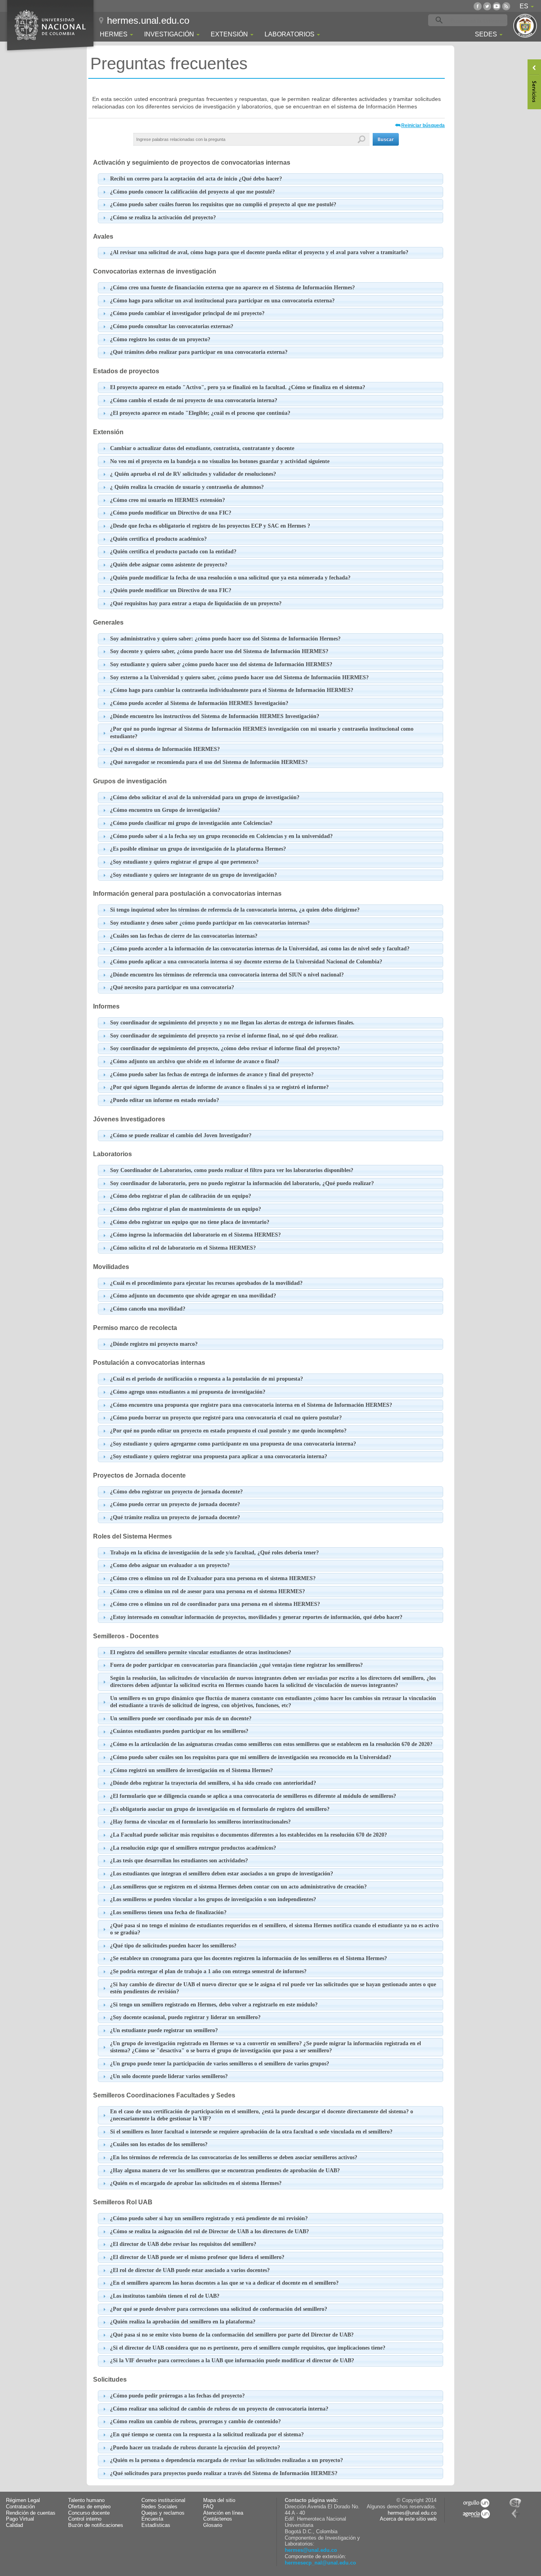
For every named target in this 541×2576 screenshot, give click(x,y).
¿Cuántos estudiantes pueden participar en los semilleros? (179, 1731)
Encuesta (152, 2519)
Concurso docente (89, 2513)
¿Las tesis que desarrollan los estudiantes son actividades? (179, 1861)
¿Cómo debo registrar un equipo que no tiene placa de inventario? (190, 1222)
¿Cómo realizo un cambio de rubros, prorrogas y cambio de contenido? (195, 2421)
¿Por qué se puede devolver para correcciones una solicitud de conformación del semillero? (219, 2309)
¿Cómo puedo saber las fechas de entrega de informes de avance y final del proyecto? (212, 1074)
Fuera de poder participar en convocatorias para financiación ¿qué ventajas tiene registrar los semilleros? (236, 1665)
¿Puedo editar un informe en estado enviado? (165, 1100)
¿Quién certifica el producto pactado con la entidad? (173, 552)
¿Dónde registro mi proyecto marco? (154, 1344)
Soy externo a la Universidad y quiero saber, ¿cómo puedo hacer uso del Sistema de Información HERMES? (239, 677)
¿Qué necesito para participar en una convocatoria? (172, 987)
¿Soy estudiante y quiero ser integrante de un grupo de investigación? (193, 875)
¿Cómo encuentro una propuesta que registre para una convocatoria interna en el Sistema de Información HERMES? (251, 1405)
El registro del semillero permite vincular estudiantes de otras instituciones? (201, 1652)
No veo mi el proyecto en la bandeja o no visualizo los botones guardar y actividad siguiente (220, 461)
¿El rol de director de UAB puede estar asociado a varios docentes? (190, 2270)
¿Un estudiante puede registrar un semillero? (164, 2030)
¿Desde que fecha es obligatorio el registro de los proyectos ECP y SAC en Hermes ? (210, 526)
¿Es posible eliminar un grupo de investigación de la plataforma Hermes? (198, 849)
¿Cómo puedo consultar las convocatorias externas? (172, 326)
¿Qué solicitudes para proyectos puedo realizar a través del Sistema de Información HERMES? (224, 2473)
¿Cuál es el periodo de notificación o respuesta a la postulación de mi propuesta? (207, 1379)
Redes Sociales (159, 2507)
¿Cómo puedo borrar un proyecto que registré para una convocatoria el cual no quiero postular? (226, 1418)
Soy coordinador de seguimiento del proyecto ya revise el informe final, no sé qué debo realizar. (224, 1036)
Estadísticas (156, 2525)
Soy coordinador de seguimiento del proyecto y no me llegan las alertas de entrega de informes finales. (232, 1023)
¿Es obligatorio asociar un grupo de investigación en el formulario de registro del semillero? (220, 1809)
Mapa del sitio (219, 2500)
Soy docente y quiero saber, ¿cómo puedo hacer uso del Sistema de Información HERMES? (219, 651)
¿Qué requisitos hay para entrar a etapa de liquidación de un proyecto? (196, 603)
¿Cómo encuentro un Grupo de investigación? (165, 810)
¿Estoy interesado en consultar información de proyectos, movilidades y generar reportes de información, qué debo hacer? (256, 1617)
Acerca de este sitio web (408, 2519)
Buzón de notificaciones (96, 2525)
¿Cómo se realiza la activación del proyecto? (163, 218)
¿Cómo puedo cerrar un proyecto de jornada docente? (175, 1504)
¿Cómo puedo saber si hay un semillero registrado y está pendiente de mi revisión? (209, 2218)
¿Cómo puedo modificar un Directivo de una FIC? (171, 513)
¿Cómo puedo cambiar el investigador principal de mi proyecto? (187, 313)
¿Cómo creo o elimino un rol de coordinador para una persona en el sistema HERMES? (215, 1604)
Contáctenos (218, 2519)
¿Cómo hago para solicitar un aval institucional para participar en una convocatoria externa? (222, 301)
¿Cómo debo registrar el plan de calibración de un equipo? (181, 1196)
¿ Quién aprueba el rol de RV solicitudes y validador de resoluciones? (193, 474)
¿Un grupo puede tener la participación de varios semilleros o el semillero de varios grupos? (220, 2064)
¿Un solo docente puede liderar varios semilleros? (169, 2076)
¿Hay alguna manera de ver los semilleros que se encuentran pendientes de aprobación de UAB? (225, 2170)
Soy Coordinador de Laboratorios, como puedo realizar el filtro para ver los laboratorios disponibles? (232, 1170)
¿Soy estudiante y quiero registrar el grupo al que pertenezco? (184, 862)
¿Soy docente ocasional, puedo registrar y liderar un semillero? (185, 2017)
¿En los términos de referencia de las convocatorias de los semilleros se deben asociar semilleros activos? (234, 2157)
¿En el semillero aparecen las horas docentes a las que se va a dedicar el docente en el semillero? (224, 2283)
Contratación (20, 2507)
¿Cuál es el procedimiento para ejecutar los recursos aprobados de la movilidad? (206, 1283)
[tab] (271, 179)
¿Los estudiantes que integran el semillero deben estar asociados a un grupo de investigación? (222, 1874)
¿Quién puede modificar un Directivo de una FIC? (171, 590)
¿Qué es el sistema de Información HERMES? (165, 749)
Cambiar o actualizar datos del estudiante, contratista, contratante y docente (202, 448)
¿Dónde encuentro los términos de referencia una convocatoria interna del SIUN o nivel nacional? (227, 975)
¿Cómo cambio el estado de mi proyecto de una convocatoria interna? (194, 400)
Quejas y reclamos (163, 2513)
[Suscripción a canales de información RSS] (506, 6)
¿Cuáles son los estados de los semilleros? (159, 2144)
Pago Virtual (20, 2519)
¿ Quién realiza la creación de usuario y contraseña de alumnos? (187, 487)
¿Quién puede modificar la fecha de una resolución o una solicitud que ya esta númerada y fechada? (230, 578)
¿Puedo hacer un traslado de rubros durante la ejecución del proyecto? (195, 2448)
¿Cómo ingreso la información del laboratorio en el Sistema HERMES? (195, 1235)
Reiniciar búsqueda (423, 125)
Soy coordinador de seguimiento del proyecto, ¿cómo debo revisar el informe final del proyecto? (225, 1048)
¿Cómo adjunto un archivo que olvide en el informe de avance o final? (195, 1061)
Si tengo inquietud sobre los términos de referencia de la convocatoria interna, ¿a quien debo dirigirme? (235, 910)
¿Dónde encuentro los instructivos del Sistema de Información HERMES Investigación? (215, 716)
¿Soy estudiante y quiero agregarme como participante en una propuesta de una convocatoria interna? (233, 1444)
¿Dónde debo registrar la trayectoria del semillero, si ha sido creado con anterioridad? (213, 1783)
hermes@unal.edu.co (311, 2550)
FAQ (208, 2507)
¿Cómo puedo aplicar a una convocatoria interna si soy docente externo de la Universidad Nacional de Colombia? (246, 962)
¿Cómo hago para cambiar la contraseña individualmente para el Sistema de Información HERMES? (232, 690)
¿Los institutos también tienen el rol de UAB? (165, 2296)
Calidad (14, 2525)
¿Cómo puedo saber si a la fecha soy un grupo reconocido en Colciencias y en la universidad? (221, 836)
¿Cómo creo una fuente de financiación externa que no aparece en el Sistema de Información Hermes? (232, 288)
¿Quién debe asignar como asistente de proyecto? (169, 565)
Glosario (213, 2525)
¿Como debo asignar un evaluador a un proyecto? (170, 1565)
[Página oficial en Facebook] (478, 6)
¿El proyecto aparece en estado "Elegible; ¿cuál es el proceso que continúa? (200, 413)
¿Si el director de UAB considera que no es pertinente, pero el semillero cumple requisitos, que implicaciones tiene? (248, 2348)
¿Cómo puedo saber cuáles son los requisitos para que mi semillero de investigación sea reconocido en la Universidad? (251, 1757)
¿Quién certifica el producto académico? (158, 539)
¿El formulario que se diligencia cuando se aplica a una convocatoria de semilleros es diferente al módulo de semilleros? (253, 1796)
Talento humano (86, 2500)
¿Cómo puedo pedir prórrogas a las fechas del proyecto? (177, 2396)
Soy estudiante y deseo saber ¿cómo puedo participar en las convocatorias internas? (210, 923)
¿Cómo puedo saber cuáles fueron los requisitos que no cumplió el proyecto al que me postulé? (223, 204)
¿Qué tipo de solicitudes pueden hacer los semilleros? (173, 1946)
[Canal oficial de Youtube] (497, 6)
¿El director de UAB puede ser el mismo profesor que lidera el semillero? (197, 2257)
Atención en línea (223, 2513)
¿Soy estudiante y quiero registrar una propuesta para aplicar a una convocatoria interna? (219, 1456)
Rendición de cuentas (31, 2513)
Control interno (85, 2519)
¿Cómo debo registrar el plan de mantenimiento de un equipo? (186, 1209)
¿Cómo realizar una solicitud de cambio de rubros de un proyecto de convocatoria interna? (219, 2409)
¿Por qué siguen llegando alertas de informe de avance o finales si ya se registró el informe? (219, 1087)
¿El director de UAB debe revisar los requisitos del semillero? (183, 2244)
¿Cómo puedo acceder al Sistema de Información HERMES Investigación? (199, 703)
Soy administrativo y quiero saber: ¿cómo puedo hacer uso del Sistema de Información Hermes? (225, 639)
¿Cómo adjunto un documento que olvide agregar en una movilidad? (193, 1296)
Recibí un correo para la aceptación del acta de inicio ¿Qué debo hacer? (196, 179)
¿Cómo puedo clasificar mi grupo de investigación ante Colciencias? (191, 823)
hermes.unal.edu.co (148, 20)
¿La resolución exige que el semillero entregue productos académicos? (193, 1848)
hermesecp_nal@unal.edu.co (320, 2563)
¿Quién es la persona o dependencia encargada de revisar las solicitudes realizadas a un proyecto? (227, 2460)
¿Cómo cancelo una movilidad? (148, 1309)
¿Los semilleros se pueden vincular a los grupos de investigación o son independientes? (213, 1899)
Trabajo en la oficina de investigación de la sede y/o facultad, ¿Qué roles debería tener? (214, 1553)
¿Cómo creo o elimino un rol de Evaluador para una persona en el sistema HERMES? (213, 1578)
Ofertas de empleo (89, 2507)
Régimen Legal (23, 2500)
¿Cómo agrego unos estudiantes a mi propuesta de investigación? (188, 1392)
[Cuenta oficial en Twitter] (487, 6)
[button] (386, 139)
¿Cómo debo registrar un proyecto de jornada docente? (176, 1492)
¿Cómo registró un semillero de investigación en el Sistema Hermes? (191, 1770)
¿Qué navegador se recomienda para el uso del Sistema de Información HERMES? (209, 762)
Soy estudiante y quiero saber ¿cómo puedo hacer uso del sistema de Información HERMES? (221, 664)
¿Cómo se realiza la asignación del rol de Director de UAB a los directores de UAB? (210, 2231)
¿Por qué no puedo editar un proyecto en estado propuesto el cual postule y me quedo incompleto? (228, 1431)
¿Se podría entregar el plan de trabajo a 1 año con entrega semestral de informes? (208, 1971)
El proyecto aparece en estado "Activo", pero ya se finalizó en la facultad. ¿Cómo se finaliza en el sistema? (238, 387)
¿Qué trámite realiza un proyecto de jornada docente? (175, 1517)
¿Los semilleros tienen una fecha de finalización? (168, 1912)
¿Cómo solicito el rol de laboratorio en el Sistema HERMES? (183, 1248)
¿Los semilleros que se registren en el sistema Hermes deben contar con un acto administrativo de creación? (238, 1887)
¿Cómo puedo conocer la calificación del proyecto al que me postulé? (192, 192)
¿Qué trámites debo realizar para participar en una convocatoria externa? (199, 352)
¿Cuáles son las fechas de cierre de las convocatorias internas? (184, 936)
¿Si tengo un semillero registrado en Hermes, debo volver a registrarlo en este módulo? (214, 2005)
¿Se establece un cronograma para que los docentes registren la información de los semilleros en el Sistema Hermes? (249, 1958)
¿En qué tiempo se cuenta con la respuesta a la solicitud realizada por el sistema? (207, 2434)
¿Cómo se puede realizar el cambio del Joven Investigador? (181, 1135)
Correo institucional (163, 2500)
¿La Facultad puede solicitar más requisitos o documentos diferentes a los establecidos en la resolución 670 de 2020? (249, 1835)
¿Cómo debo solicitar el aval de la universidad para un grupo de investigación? (205, 797)
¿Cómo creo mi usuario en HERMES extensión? (168, 500)
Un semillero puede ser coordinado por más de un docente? (181, 1718)
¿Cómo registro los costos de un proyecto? (160, 339)
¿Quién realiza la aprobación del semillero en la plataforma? (183, 2322)
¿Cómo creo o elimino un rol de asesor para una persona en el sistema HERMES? (208, 1591)
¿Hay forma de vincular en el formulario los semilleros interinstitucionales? (200, 1822)
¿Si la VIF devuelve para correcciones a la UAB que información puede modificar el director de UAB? (232, 2360)
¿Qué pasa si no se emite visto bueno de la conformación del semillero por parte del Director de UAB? (232, 2335)
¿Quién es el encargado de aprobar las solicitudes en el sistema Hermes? (196, 2183)
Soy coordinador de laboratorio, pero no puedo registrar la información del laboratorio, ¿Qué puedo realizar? (242, 1183)
